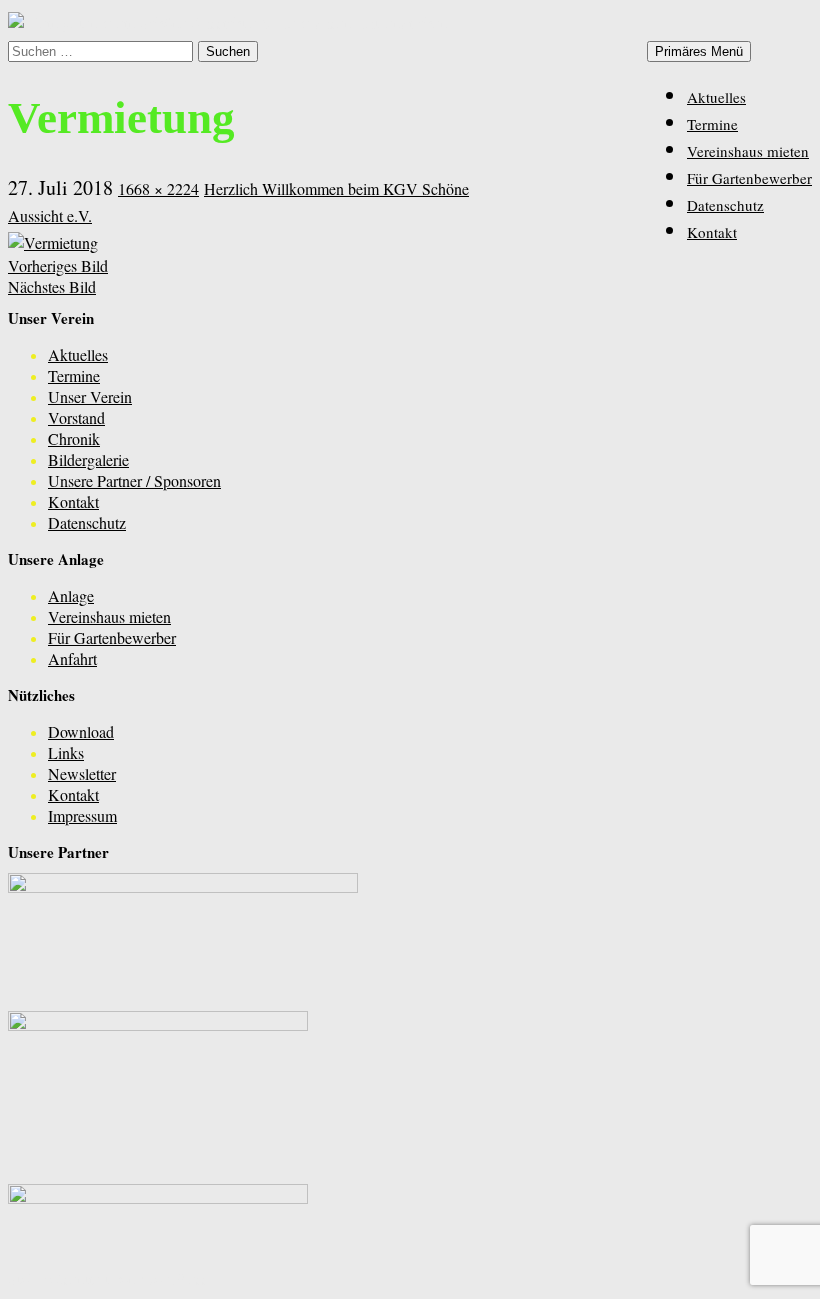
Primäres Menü (699, 51)
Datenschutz (725, 205)
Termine (712, 124)
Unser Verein (90, 396)
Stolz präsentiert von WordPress (108, 1278)
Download (81, 731)
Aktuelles (716, 97)
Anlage (71, 595)
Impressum (82, 815)
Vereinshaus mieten (748, 151)
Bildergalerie (88, 459)
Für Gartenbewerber (749, 178)
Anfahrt (72, 658)
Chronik (74, 438)
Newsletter (82, 773)
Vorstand (76, 417)
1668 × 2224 (158, 188)
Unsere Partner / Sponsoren (134, 480)
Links (66, 752)
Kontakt (712, 232)
